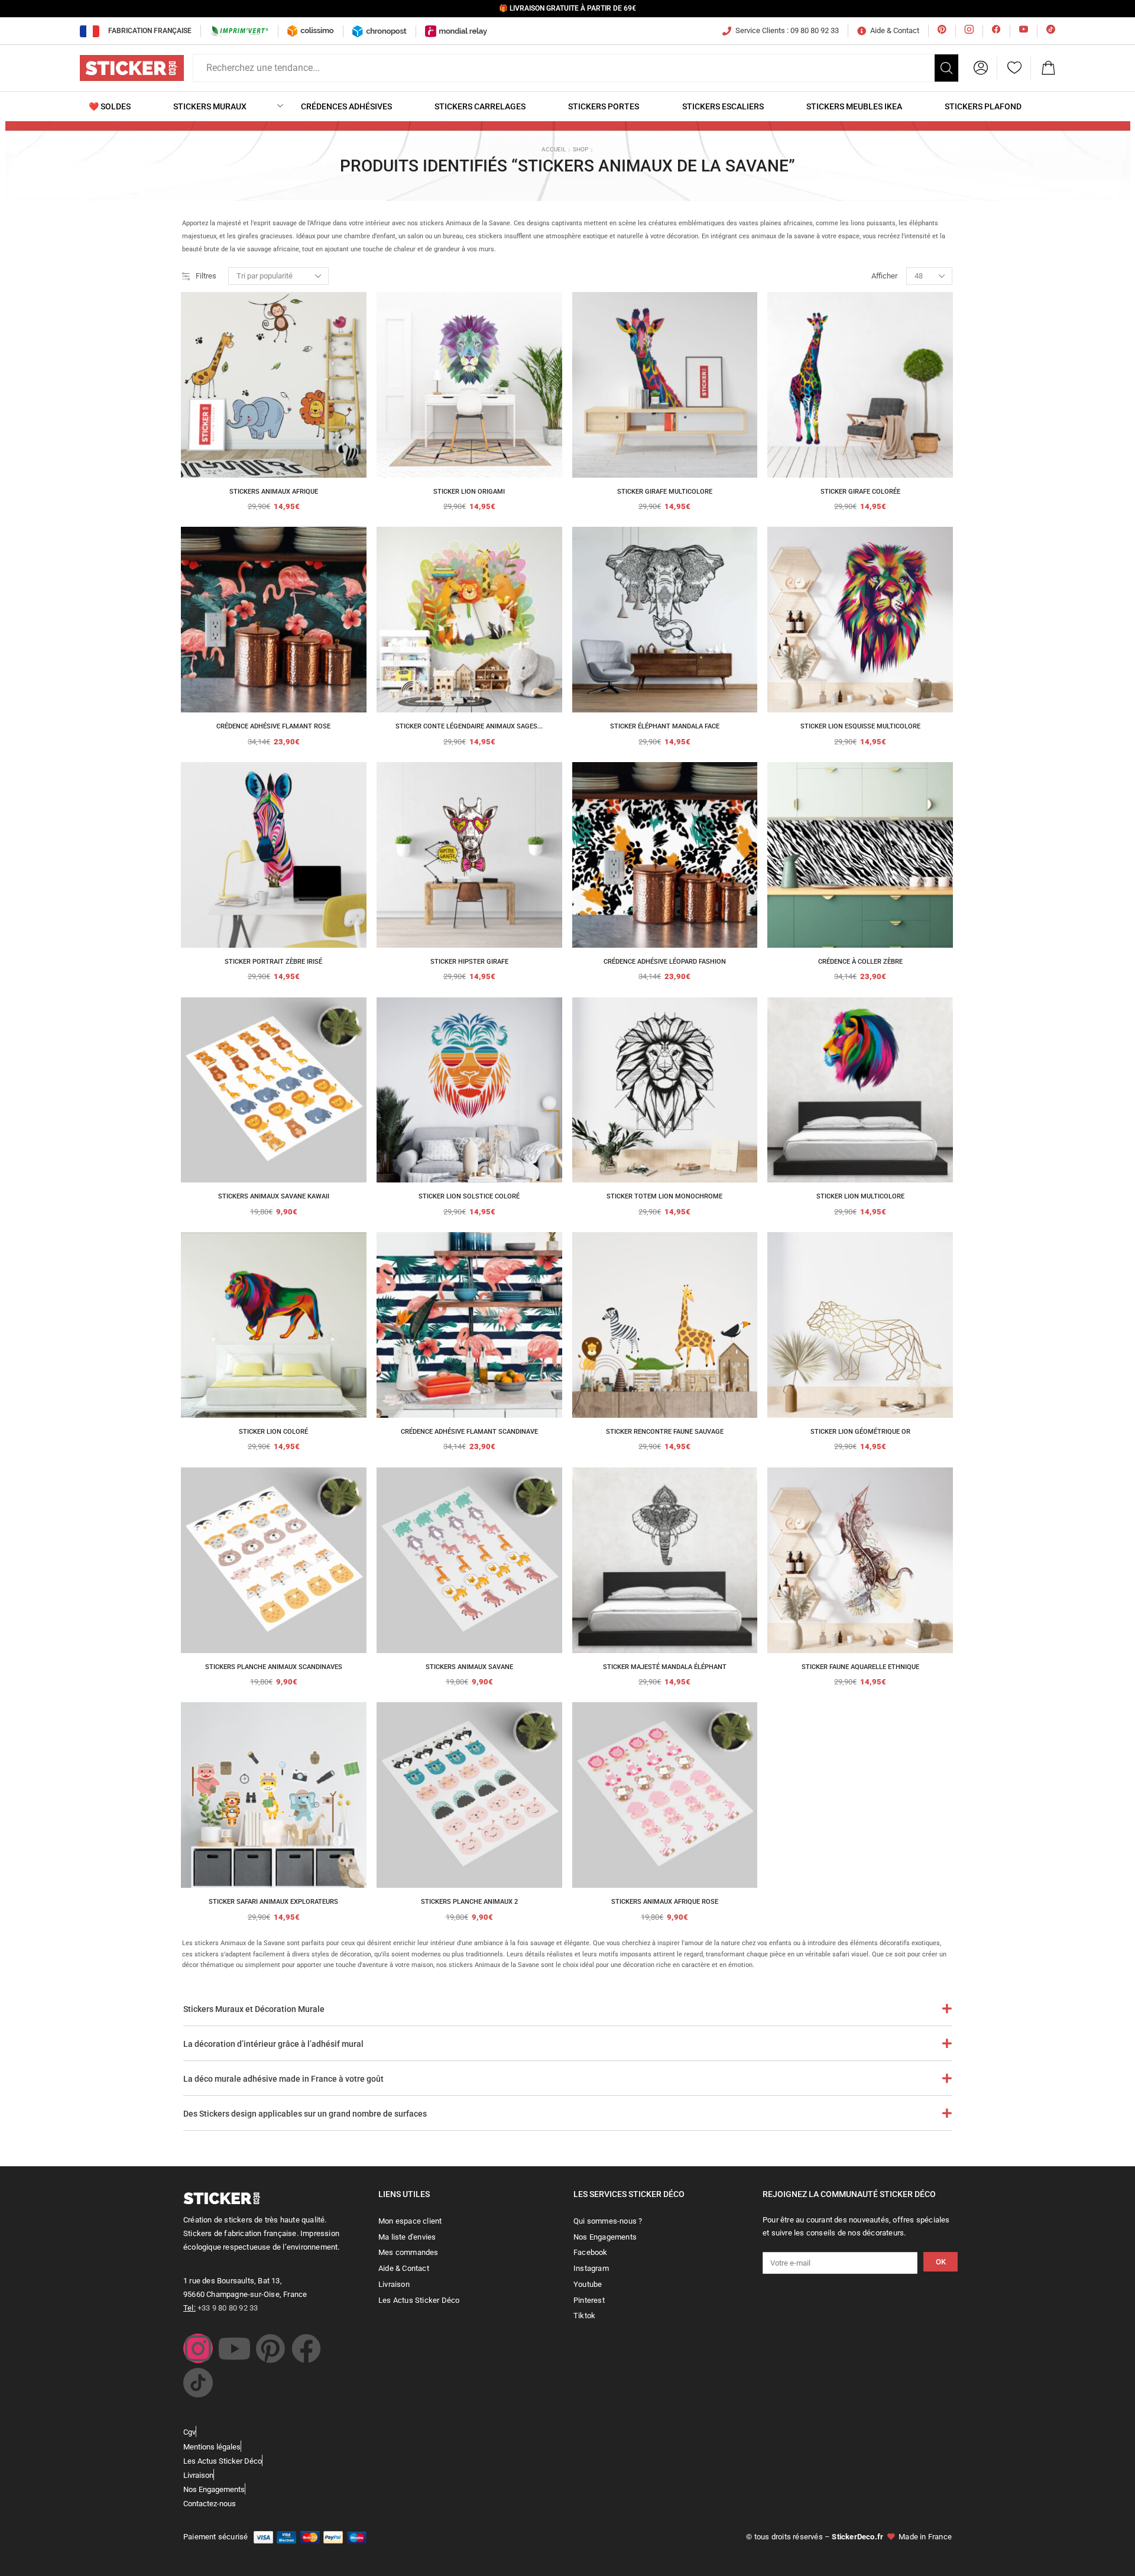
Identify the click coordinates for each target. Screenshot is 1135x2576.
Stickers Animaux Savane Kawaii (274, 1196)
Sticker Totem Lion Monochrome (664, 1196)
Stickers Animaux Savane (469, 1667)
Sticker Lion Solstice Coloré (469, 1196)
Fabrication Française (150, 31)
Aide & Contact (895, 30)
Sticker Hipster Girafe (469, 962)
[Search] (946, 68)
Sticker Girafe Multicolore (665, 492)
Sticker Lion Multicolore (860, 1196)
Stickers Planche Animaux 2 (469, 1902)
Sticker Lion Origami (469, 492)
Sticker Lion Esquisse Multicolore (860, 726)
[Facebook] (306, 2348)
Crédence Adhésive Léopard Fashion (665, 962)
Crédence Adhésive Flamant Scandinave (469, 1432)
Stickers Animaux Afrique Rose (665, 1902)
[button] (981, 68)
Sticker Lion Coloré (273, 1432)
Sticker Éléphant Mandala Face (665, 726)
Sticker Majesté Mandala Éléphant (665, 1667)
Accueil (554, 149)
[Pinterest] (270, 2348)
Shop (581, 149)
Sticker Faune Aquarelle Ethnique (860, 1667)
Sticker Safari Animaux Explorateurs (273, 1902)
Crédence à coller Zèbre (860, 962)
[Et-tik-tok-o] (198, 2383)
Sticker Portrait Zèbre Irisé (273, 962)
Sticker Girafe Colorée (860, 492)
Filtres (206, 276)
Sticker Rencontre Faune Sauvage (665, 1432)
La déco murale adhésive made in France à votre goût (283, 2079)
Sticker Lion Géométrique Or (860, 1432)
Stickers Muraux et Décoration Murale (254, 2009)
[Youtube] (234, 2348)
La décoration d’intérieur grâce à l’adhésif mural (273, 2044)
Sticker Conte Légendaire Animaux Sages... (469, 726)
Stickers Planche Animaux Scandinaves (274, 1667)
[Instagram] (198, 2348)
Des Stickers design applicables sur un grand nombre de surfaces (305, 2114)
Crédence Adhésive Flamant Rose (273, 726)
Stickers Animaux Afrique (274, 492)
